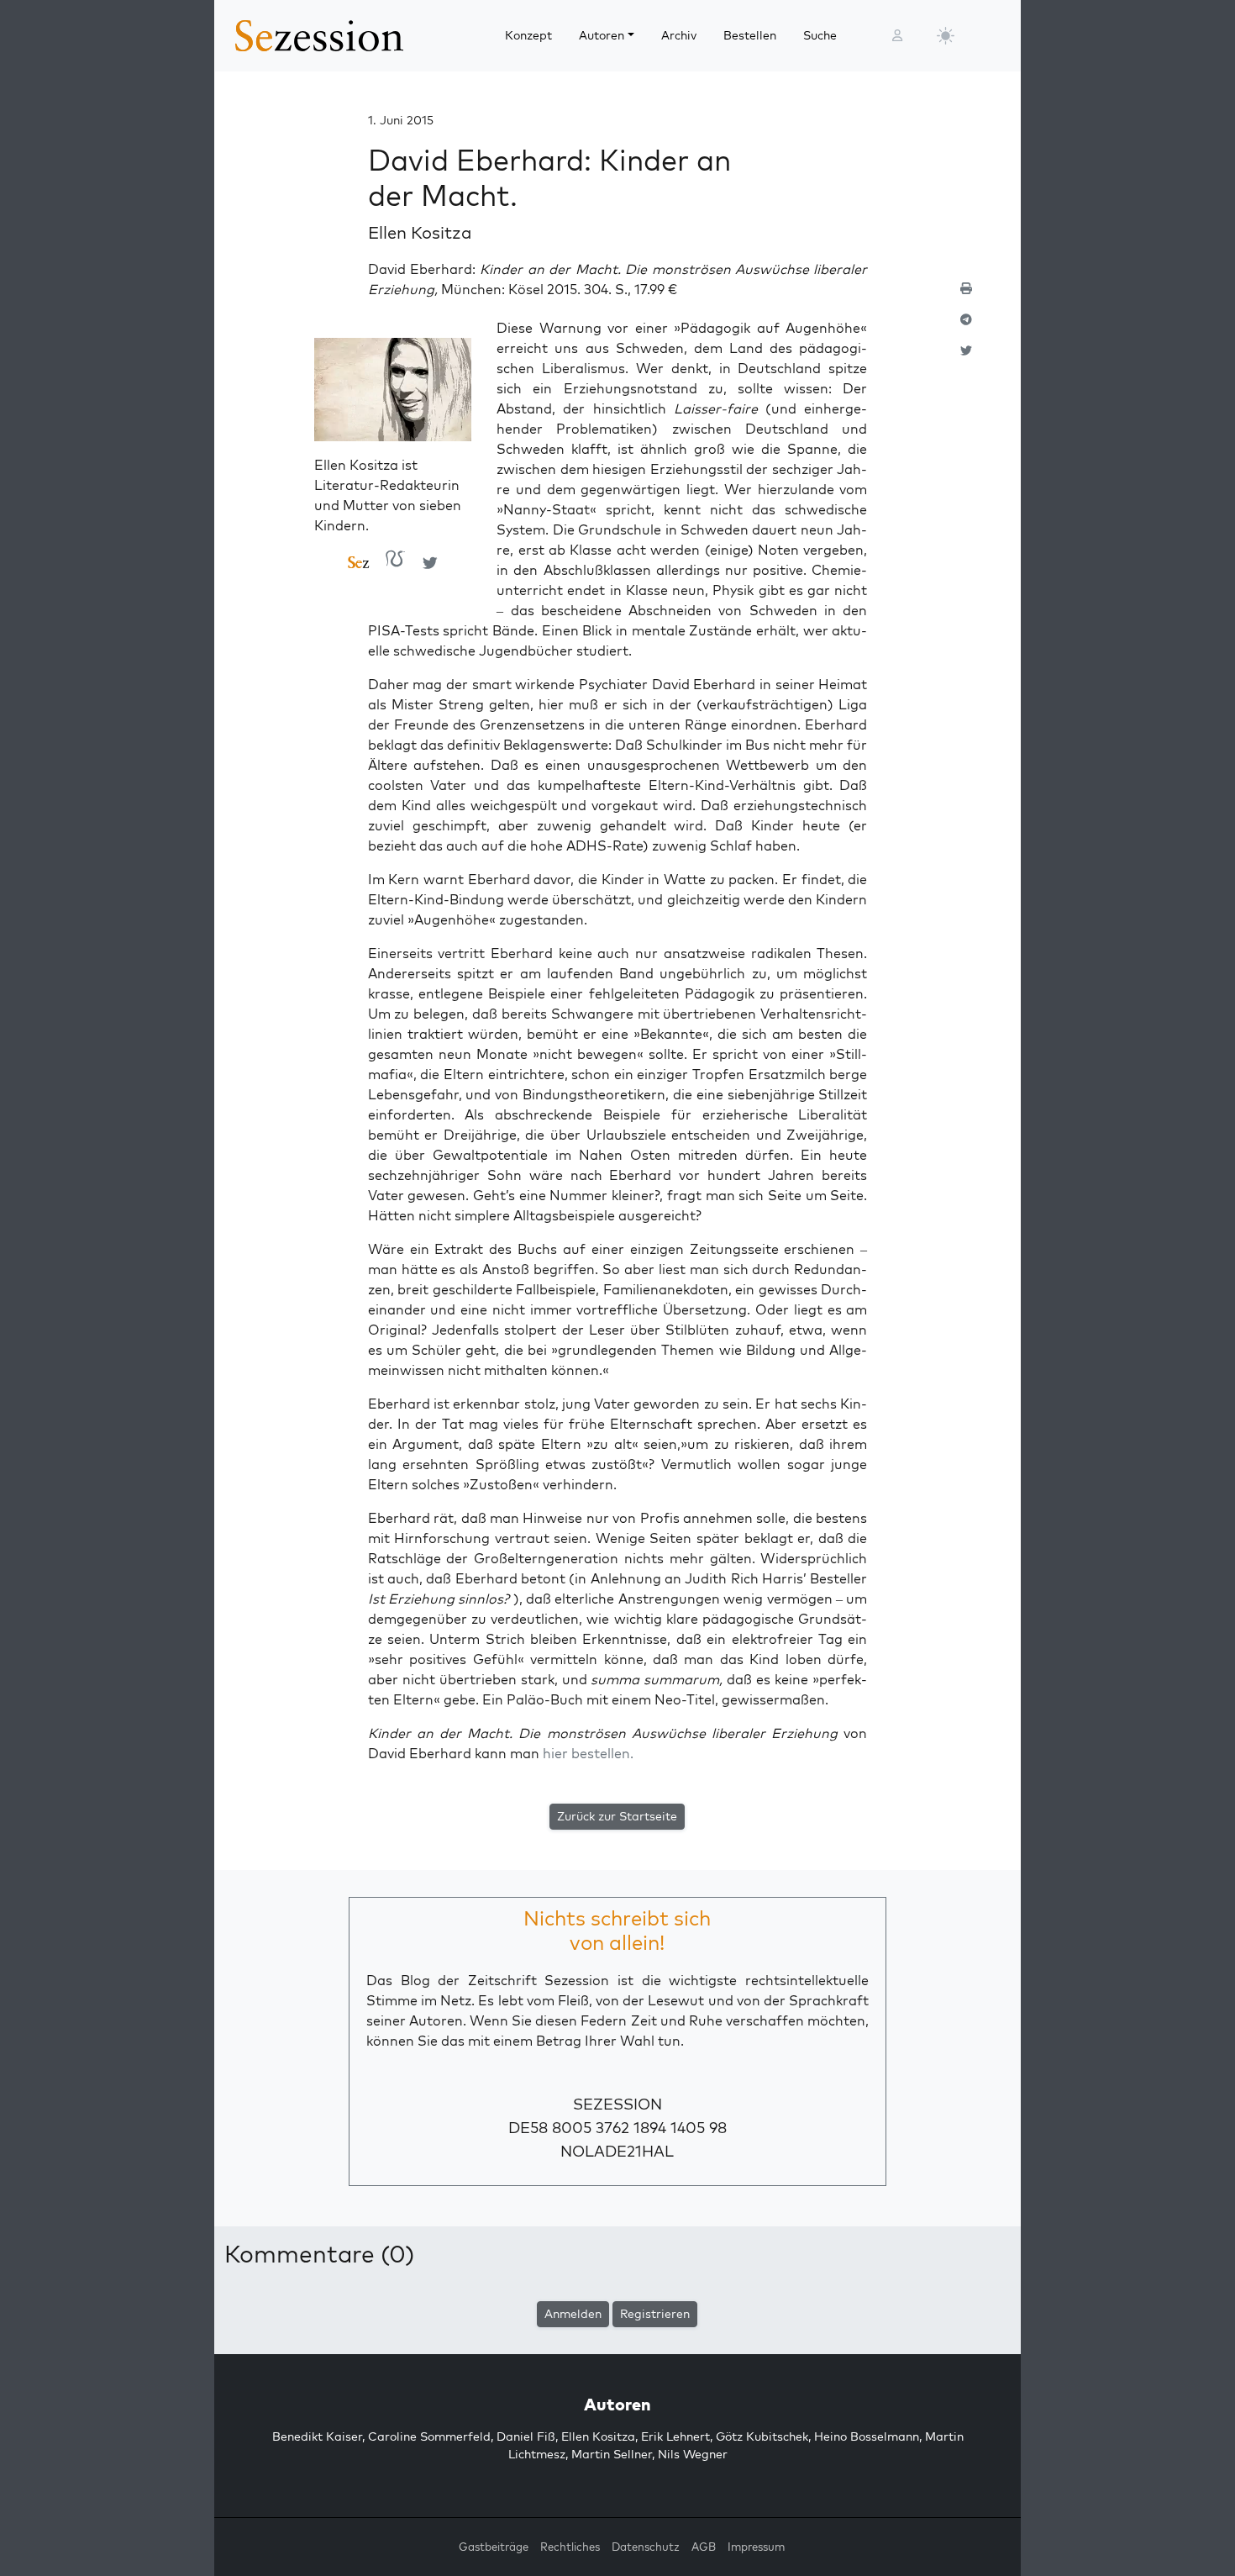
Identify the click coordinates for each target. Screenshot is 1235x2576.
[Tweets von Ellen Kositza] (430, 562)
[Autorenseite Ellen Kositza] (393, 395)
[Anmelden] (897, 36)
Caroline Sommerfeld (429, 2436)
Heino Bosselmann (867, 2436)
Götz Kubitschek (762, 2436)
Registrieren (655, 2314)
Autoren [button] (602, 35)
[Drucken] (966, 295)
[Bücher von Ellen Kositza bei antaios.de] (396, 563)
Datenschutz (646, 2547)
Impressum (756, 2547)
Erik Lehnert (675, 2436)
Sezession (617, 2104)
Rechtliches (570, 2547)
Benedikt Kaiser (317, 2436)
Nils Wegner (693, 2454)
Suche (820, 35)
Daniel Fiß (526, 2436)
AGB (704, 2547)
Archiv (679, 35)
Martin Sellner (612, 2454)
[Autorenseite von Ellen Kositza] (359, 563)
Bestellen (750, 35)
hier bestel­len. (588, 1753)
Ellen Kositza (420, 232)
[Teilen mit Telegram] (966, 327)
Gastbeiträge (494, 2547)
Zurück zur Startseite (617, 1816)
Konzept (528, 35)
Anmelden (573, 2314)
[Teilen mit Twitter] (966, 358)
